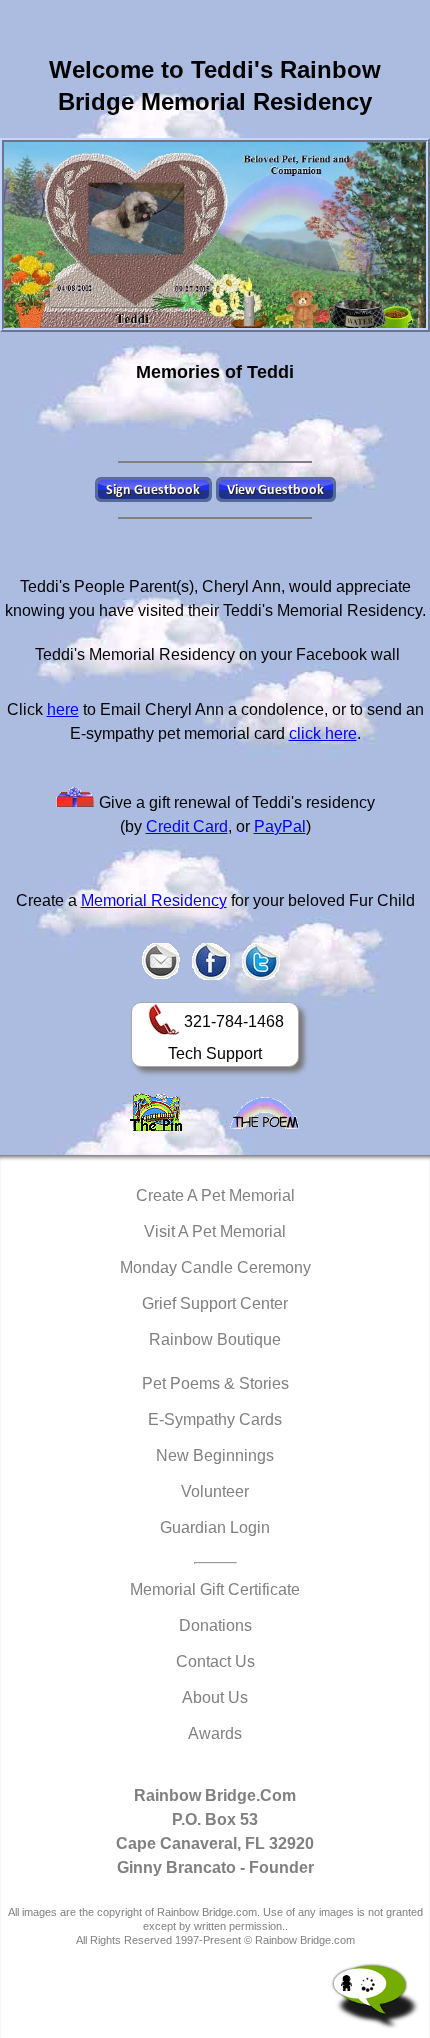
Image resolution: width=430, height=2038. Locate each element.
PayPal (280, 826)
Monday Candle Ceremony (215, 1267)
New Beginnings (215, 1455)
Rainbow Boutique (215, 1339)
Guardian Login (215, 1527)
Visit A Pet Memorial (215, 1231)
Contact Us (215, 1661)
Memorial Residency (154, 900)
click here (323, 733)
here (63, 709)
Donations (215, 1625)
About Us (215, 1697)
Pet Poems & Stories (215, 1383)
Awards (215, 1733)
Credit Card (187, 826)
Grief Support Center (215, 1303)
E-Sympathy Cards (215, 1419)
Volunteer (215, 1491)
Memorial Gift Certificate (215, 1589)
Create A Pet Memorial (215, 1195)
